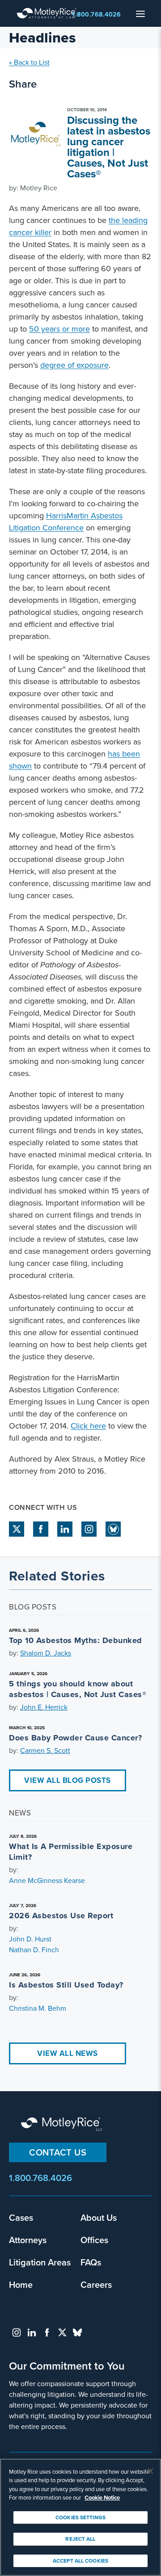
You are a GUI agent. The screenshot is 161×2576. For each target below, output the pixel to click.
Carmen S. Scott (45, 1750)
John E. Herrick (44, 1707)
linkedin (65, 1529)
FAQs (91, 2262)
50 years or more (59, 329)
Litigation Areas (40, 2262)
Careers (96, 2284)
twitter (17, 1529)
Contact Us (58, 2152)
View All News (68, 2053)
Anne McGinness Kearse (47, 1881)
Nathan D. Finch (34, 1950)
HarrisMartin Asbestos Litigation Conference (66, 522)
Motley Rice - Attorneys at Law (49, 13)
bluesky (77, 2332)
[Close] (150, 2471)
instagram (89, 1529)
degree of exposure (74, 365)
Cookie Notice (102, 2498)
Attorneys (28, 2240)
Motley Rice (63, 2125)
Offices (94, 2240)
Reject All (80, 2539)
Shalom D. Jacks (46, 1653)
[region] (80, 2517)
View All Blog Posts (68, 1780)
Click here (88, 1426)
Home (21, 2284)
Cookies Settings (80, 2517)
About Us (99, 2217)
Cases (21, 2217)
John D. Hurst (30, 1939)
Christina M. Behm (38, 2008)
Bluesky (113, 1529)
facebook (41, 1529)
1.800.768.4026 (96, 15)
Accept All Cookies (80, 2561)
